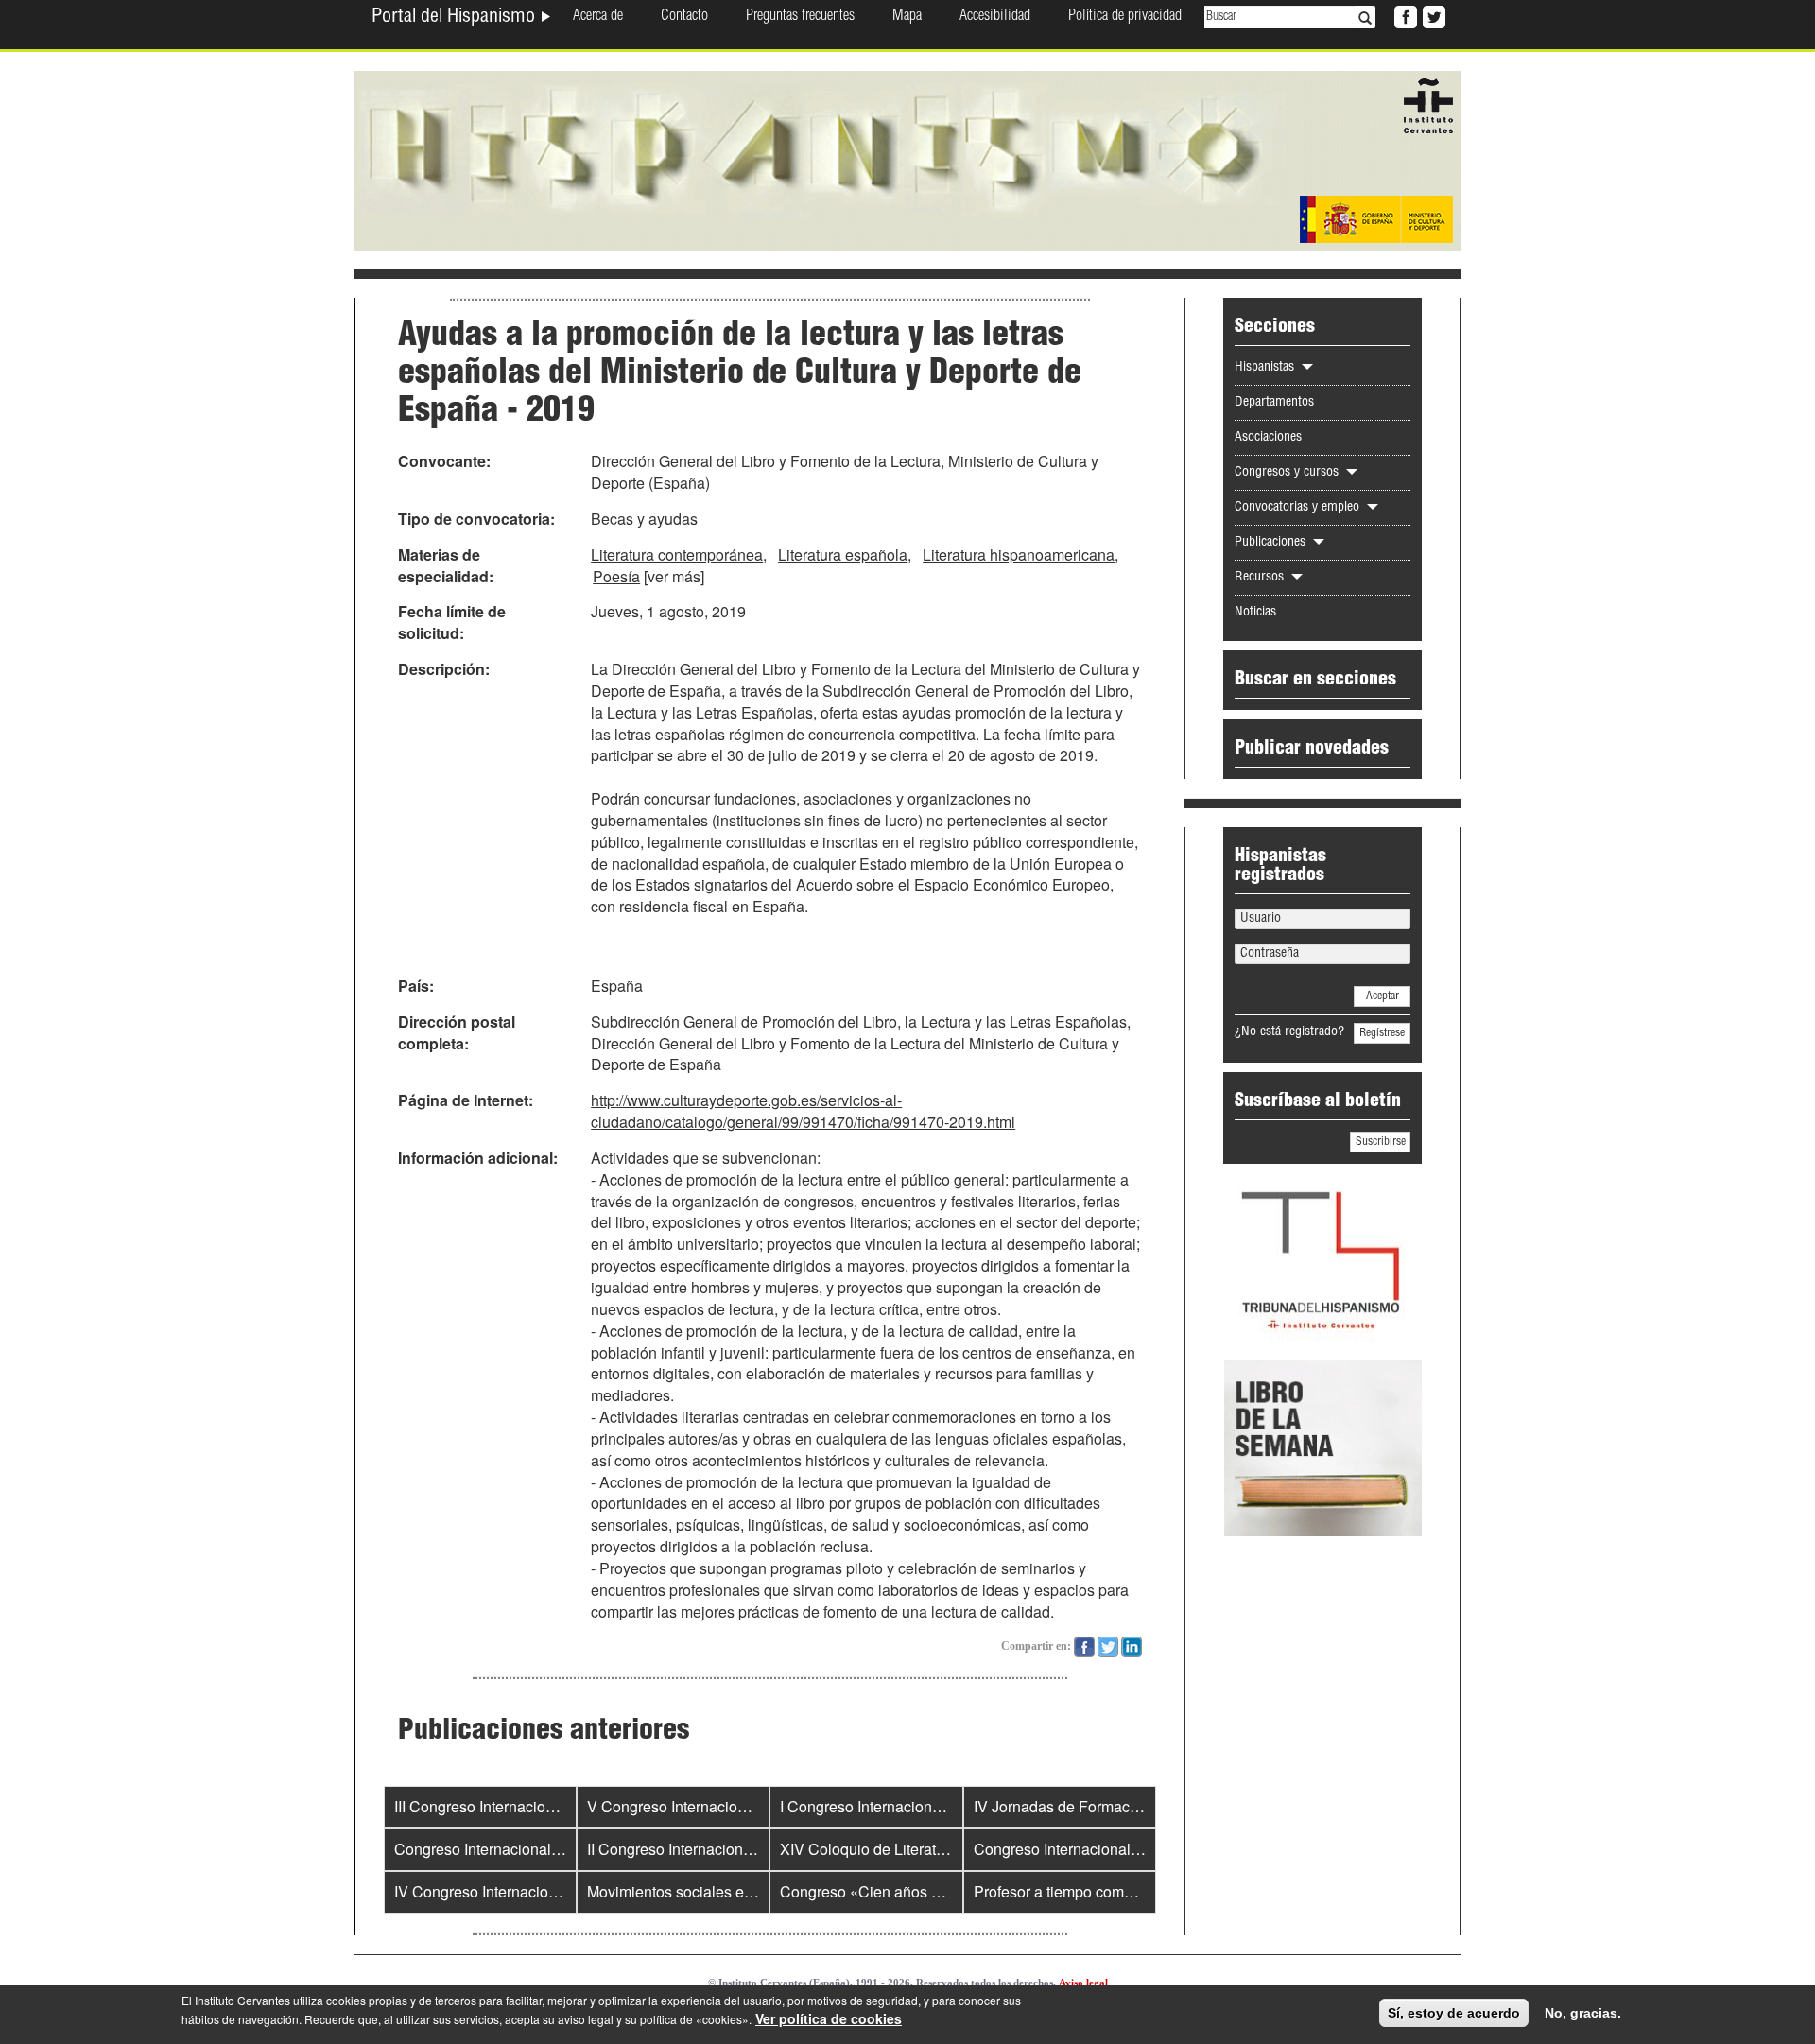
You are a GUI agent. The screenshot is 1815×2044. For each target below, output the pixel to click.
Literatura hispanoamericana (1019, 554)
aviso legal (586, 2019)
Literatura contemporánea (677, 554)
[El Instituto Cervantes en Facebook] (1404, 15)
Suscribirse (1381, 1142)
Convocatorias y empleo (1299, 508)
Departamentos (1274, 403)
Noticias (1255, 613)
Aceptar (1383, 996)
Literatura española (843, 554)
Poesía (616, 576)
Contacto (684, 17)
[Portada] (907, 159)
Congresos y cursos (1288, 473)
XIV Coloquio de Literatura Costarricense (917, 1849)
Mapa (907, 17)
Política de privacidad (1125, 17)
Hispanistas (1266, 368)
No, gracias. (1583, 2013)
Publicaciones (1272, 543)
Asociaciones (1268, 438)
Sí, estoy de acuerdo (1454, 2013)
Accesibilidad (995, 17)
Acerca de (598, 17)
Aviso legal (1083, 1983)
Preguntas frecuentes (800, 17)
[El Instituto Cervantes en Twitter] (1432, 15)
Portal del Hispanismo (456, 18)
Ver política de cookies (829, 2018)
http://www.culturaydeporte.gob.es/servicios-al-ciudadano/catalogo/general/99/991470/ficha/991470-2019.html (803, 1111)
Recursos (1261, 578)
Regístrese (1382, 1033)
